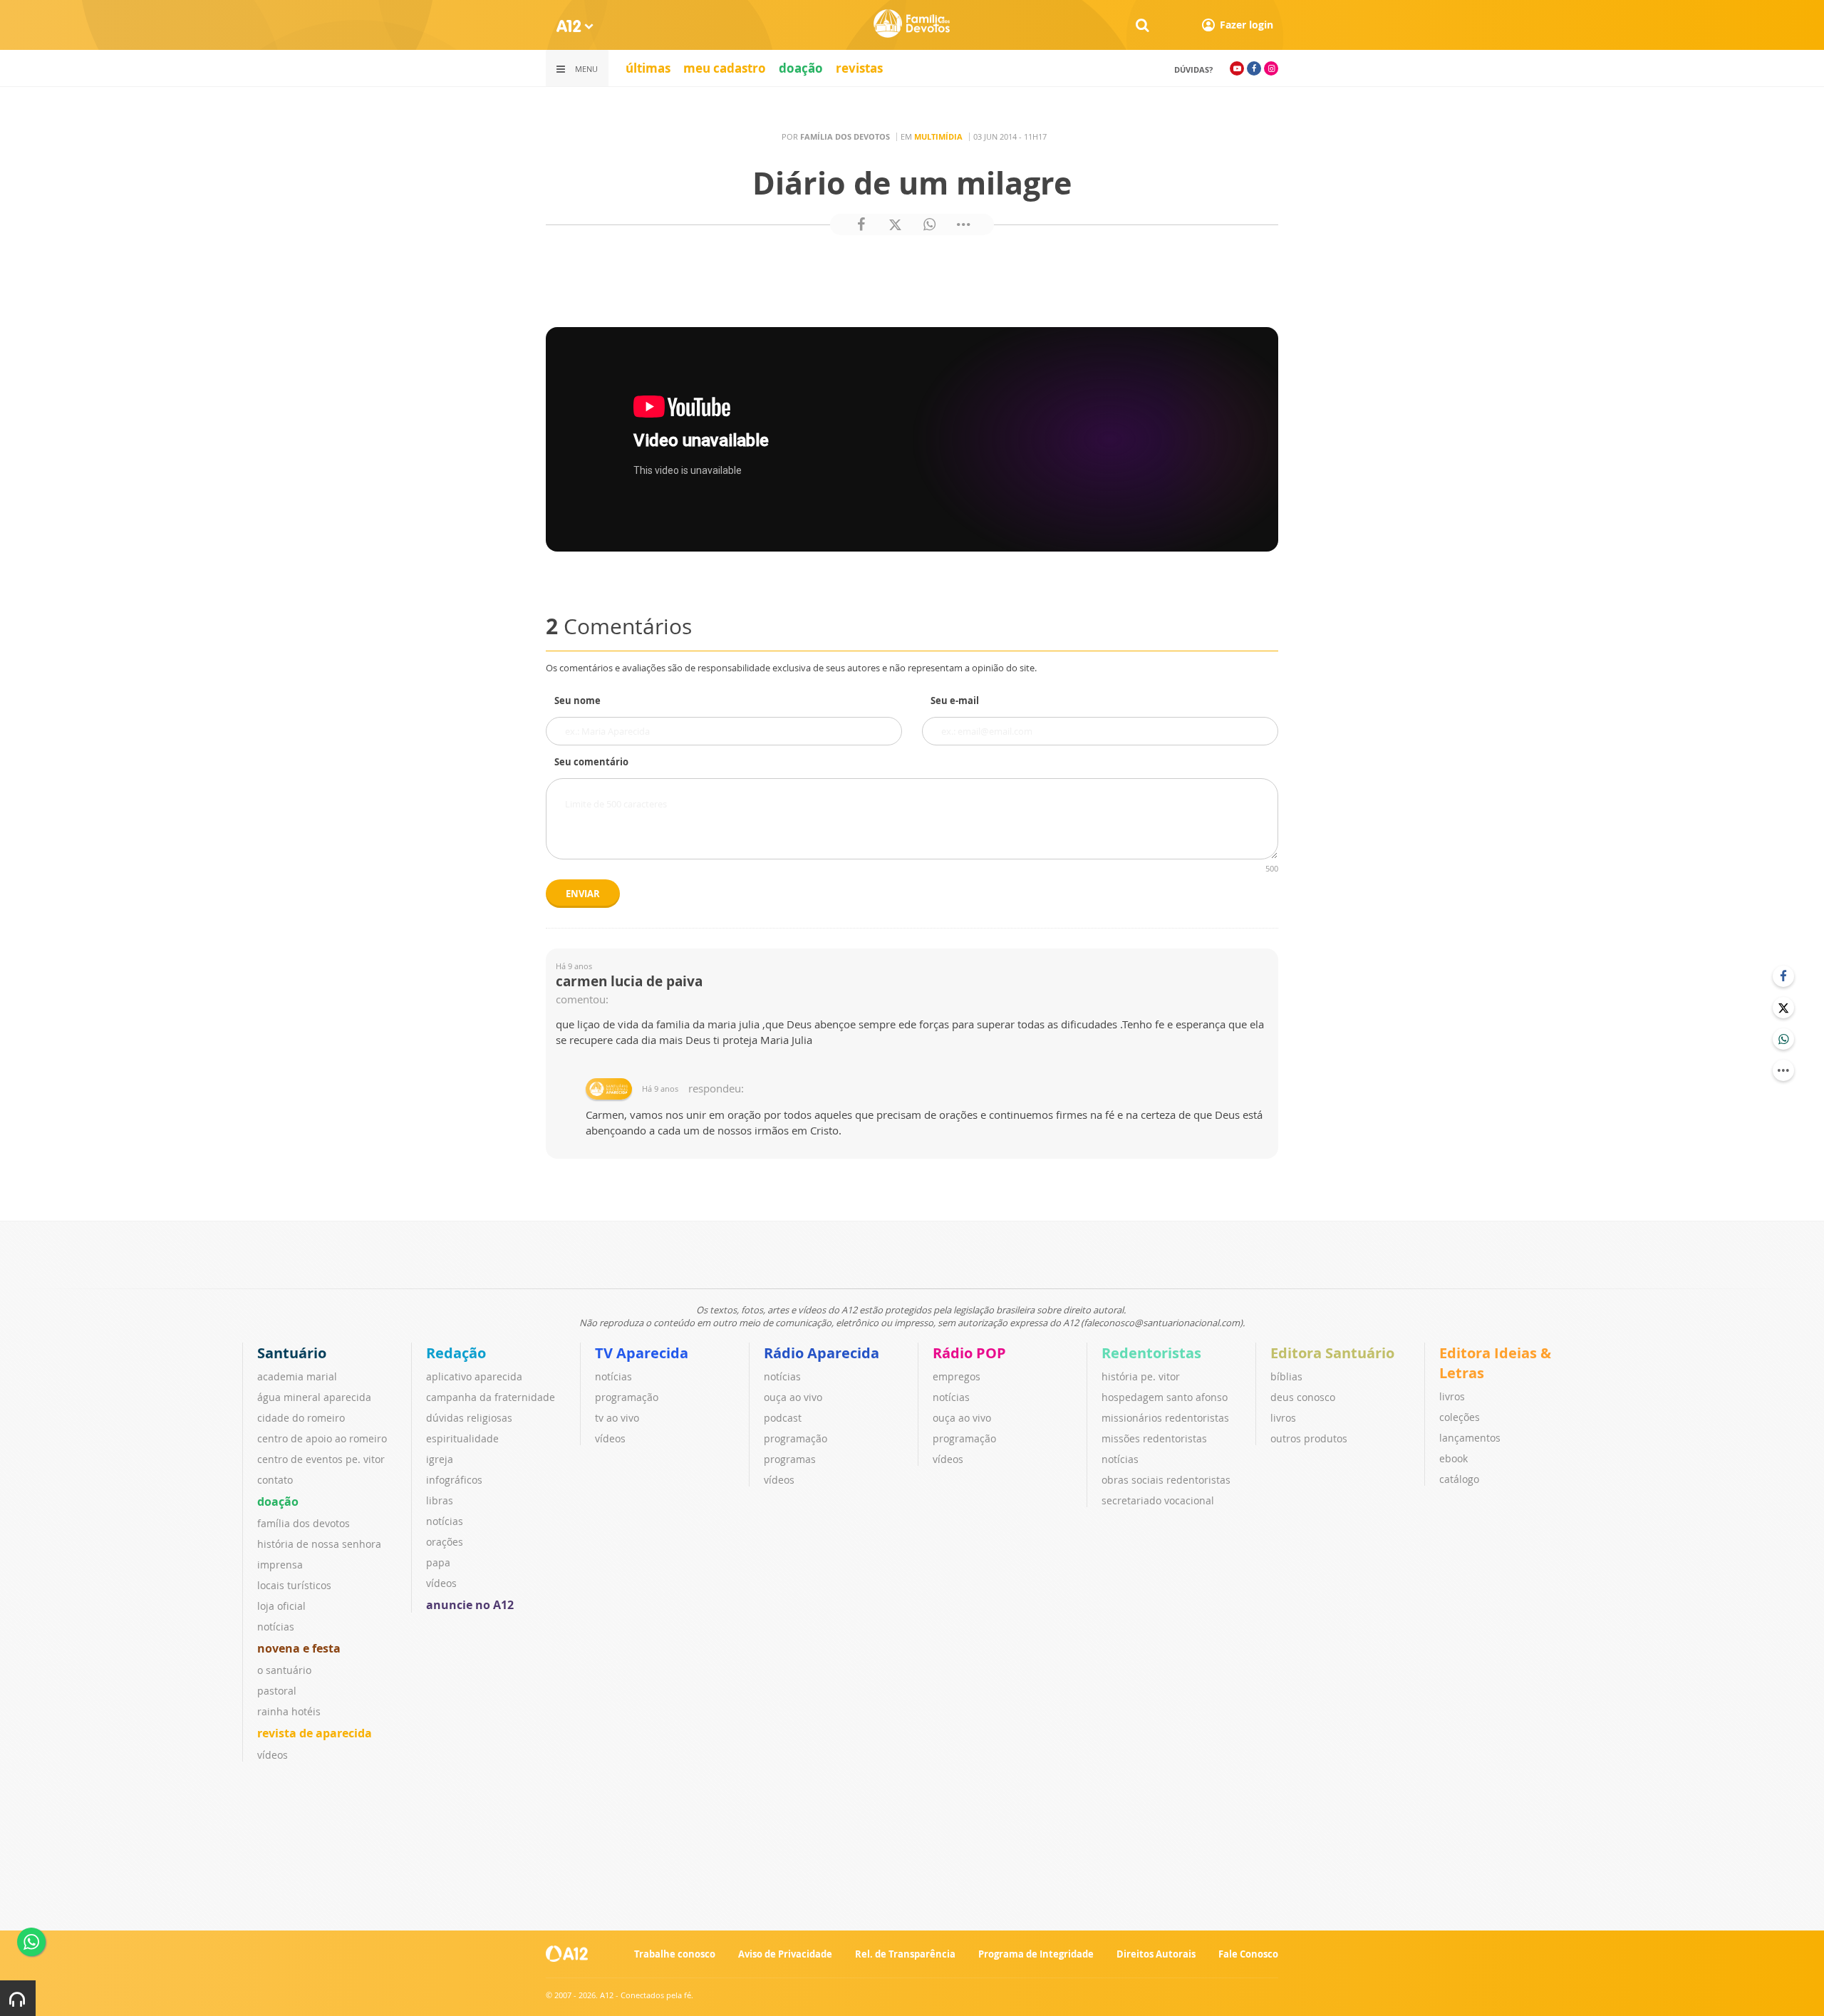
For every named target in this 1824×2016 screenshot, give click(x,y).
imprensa (280, 1565)
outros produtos (1309, 1438)
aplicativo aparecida (474, 1376)
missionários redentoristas (1165, 1418)
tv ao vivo (617, 1418)
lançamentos (1470, 1438)
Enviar (583, 894)
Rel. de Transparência (905, 1954)
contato (275, 1480)
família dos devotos (304, 1523)
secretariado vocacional (1158, 1500)
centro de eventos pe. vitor (321, 1459)
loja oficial (281, 1606)
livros (1283, 1418)
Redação (456, 1353)
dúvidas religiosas (469, 1418)
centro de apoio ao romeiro (322, 1438)
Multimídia (938, 136)
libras (440, 1500)
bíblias (1286, 1376)
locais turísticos (294, 1585)
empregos (957, 1376)
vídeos (273, 1755)
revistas (859, 68)
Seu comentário (591, 762)
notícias (276, 1627)
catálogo (1459, 1479)
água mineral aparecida (314, 1397)
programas (790, 1459)
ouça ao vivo (793, 1397)
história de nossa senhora (319, 1544)
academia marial (297, 1376)
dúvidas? (1193, 69)
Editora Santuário (1332, 1353)
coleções (1460, 1417)
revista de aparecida (315, 1733)
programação (627, 1397)
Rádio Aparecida (822, 1353)
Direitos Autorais (1156, 1954)
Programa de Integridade (1036, 1954)
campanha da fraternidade (491, 1397)
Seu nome (577, 701)
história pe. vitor (1141, 1376)
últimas (648, 68)
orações (445, 1542)
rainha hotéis (289, 1711)
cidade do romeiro (301, 1418)
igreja (440, 1459)
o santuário (284, 1670)
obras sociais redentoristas (1166, 1480)
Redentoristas (1151, 1353)
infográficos (454, 1480)
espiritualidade (462, 1438)
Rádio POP (969, 1353)
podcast (783, 1418)
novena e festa (299, 1648)
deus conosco (1303, 1397)
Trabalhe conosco (675, 1954)
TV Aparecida (642, 1353)
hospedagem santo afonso (1165, 1397)
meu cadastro (725, 68)
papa (438, 1562)
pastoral (277, 1691)
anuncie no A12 (470, 1605)
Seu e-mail (955, 701)
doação (801, 68)
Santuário (292, 1353)
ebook (1453, 1458)
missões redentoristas (1154, 1438)
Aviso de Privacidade (785, 1954)
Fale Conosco (1248, 1954)
